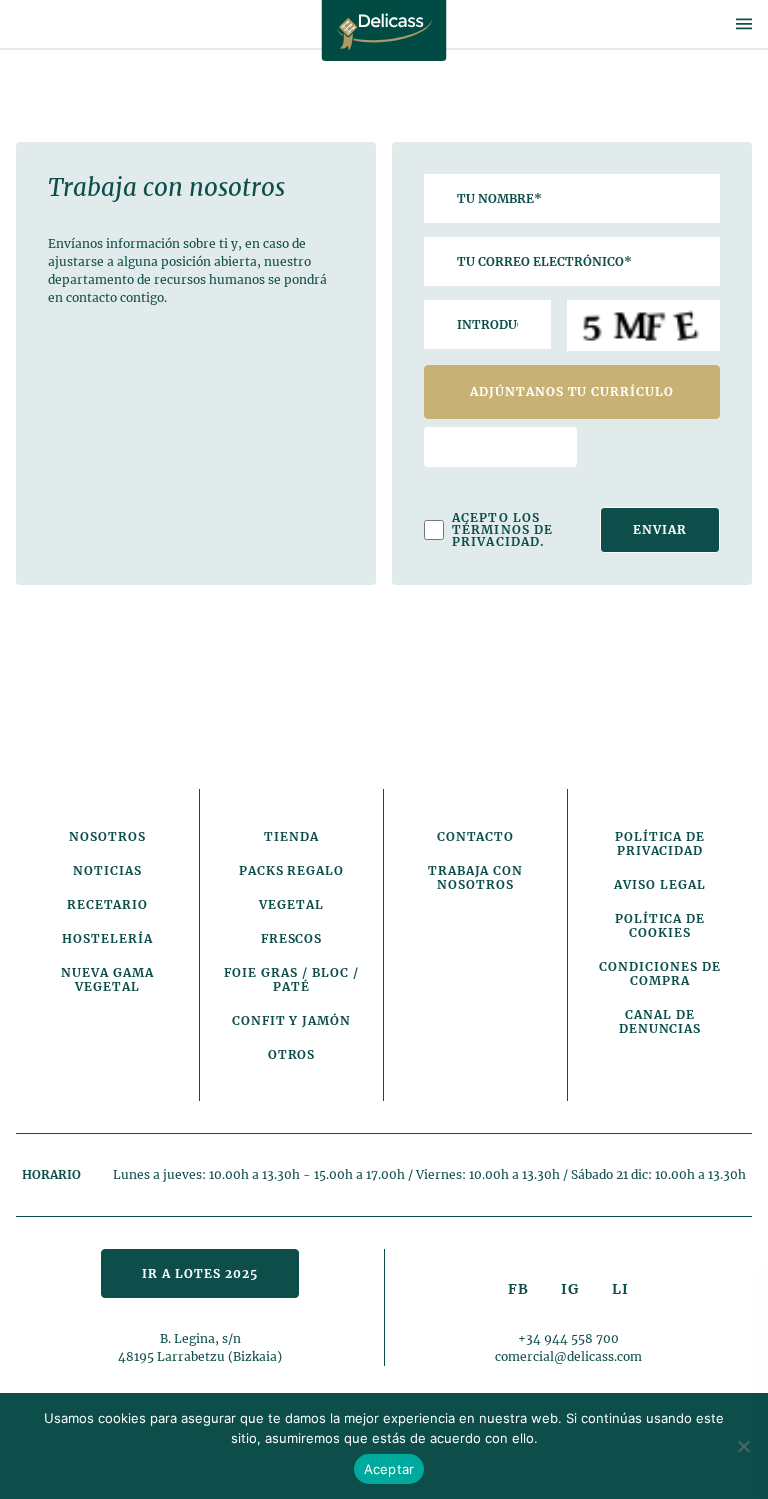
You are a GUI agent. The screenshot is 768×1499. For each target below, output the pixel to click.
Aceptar (389, 1469)
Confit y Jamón (291, 1020)
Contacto (476, 836)
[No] (743, 1446)
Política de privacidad (660, 843)
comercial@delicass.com (568, 1356)
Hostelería (107, 938)
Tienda (291, 836)
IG (570, 1289)
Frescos (292, 938)
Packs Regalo (292, 870)
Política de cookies (660, 925)
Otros (292, 1054)
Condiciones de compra (659, 973)
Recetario (108, 904)
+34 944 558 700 (568, 1338)
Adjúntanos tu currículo (572, 391)
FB (518, 1289)
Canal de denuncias (660, 1021)
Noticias (107, 870)
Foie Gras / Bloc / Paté (291, 979)
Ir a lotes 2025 (199, 1273)
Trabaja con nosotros (476, 877)
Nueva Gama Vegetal (107, 979)
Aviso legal (660, 884)
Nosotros (107, 836)
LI (620, 1289)
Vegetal (291, 904)
